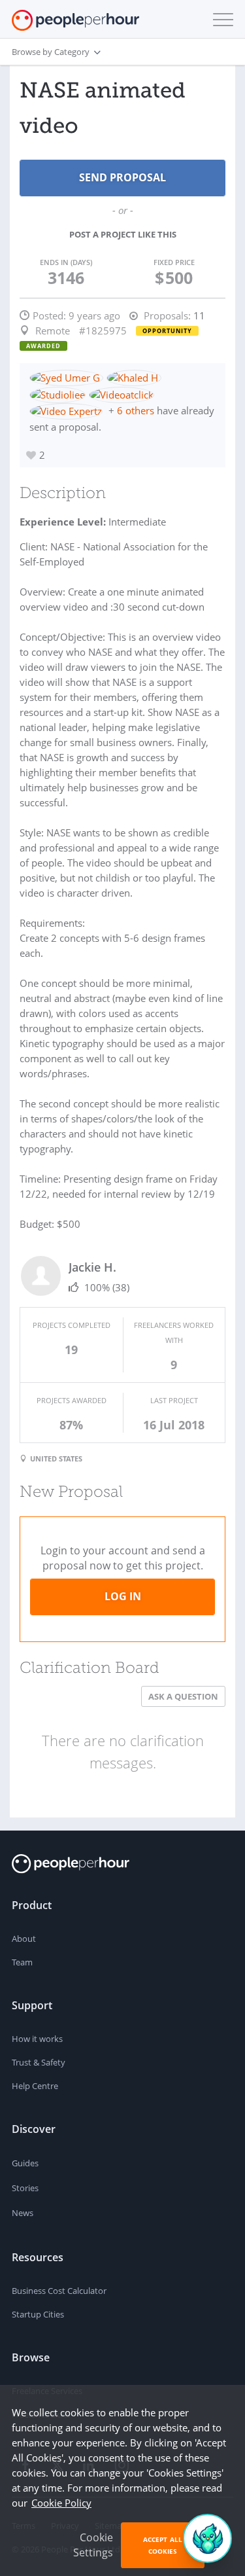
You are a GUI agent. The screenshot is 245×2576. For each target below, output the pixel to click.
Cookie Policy (61, 2503)
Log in (123, 1596)
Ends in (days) (66, 262)
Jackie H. (92, 1267)
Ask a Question (183, 1696)
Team (22, 1962)
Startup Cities (38, 2314)
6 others (136, 410)
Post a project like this (123, 234)
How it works (37, 2039)
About (24, 1939)
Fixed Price (174, 262)
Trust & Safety (39, 2062)
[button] (220, 20)
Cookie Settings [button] (93, 2545)
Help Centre (35, 2086)
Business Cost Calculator (59, 2291)
